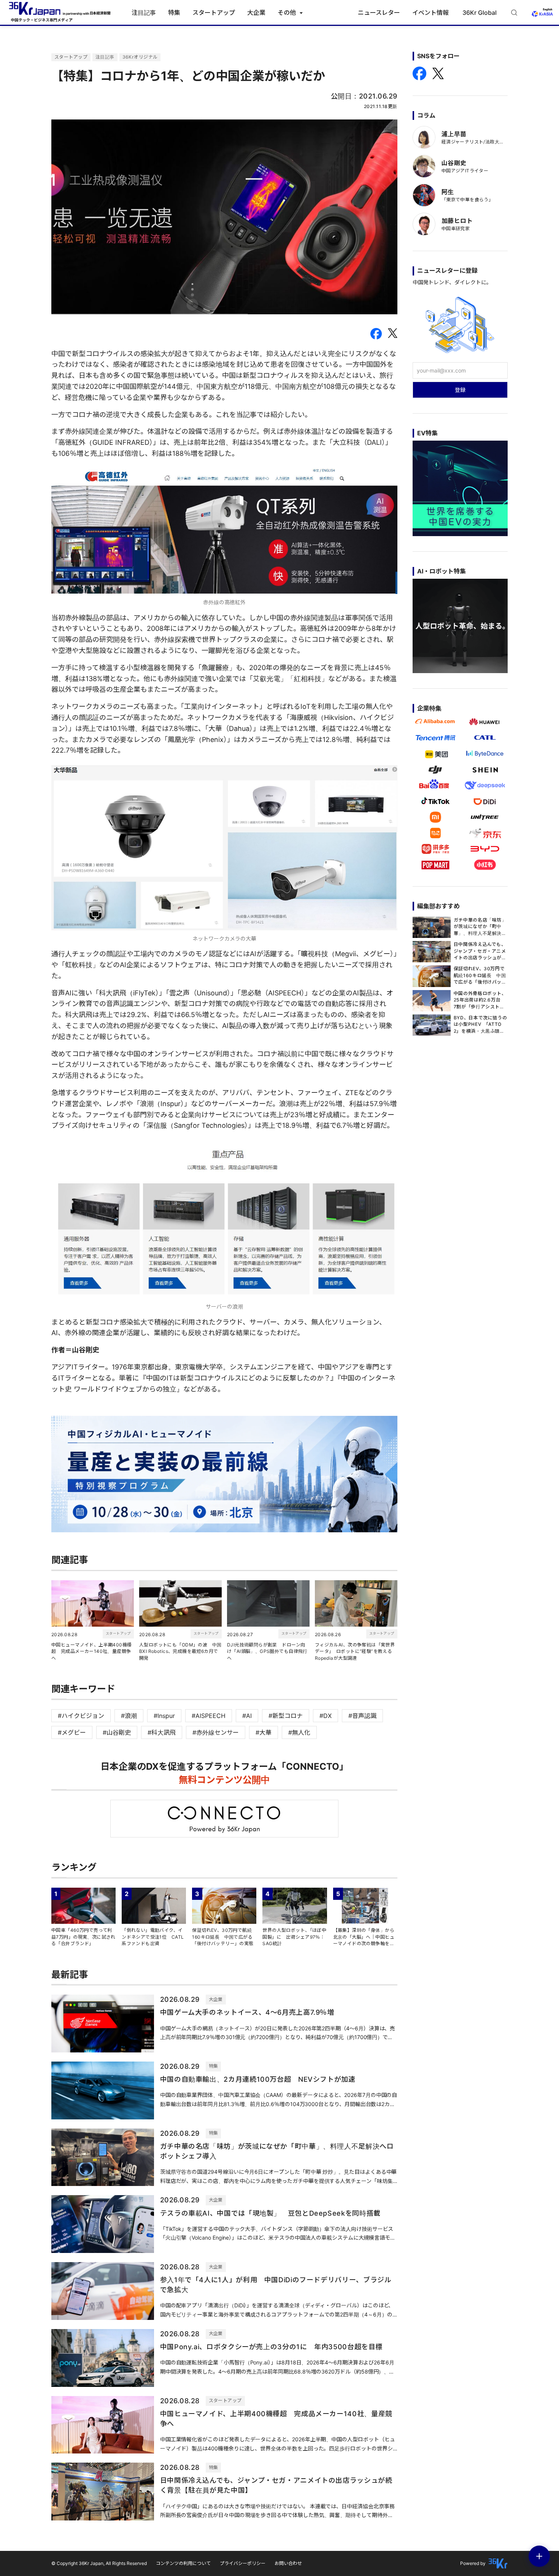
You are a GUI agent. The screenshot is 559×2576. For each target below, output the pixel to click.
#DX (326, 1716)
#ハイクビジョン (81, 1716)
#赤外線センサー (216, 1732)
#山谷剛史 (117, 1732)
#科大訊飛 (162, 1732)
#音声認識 (362, 1716)
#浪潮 (129, 1716)
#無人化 (299, 1732)
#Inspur (164, 1716)
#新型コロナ (286, 1716)
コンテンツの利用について (183, 2563)
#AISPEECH (209, 1716)
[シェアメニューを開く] (539, 2556)
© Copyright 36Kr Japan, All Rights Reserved (99, 2563)
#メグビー (72, 1732)
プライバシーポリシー (243, 2563)
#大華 (264, 1732)
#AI (247, 1716)
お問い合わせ (288, 2563)
